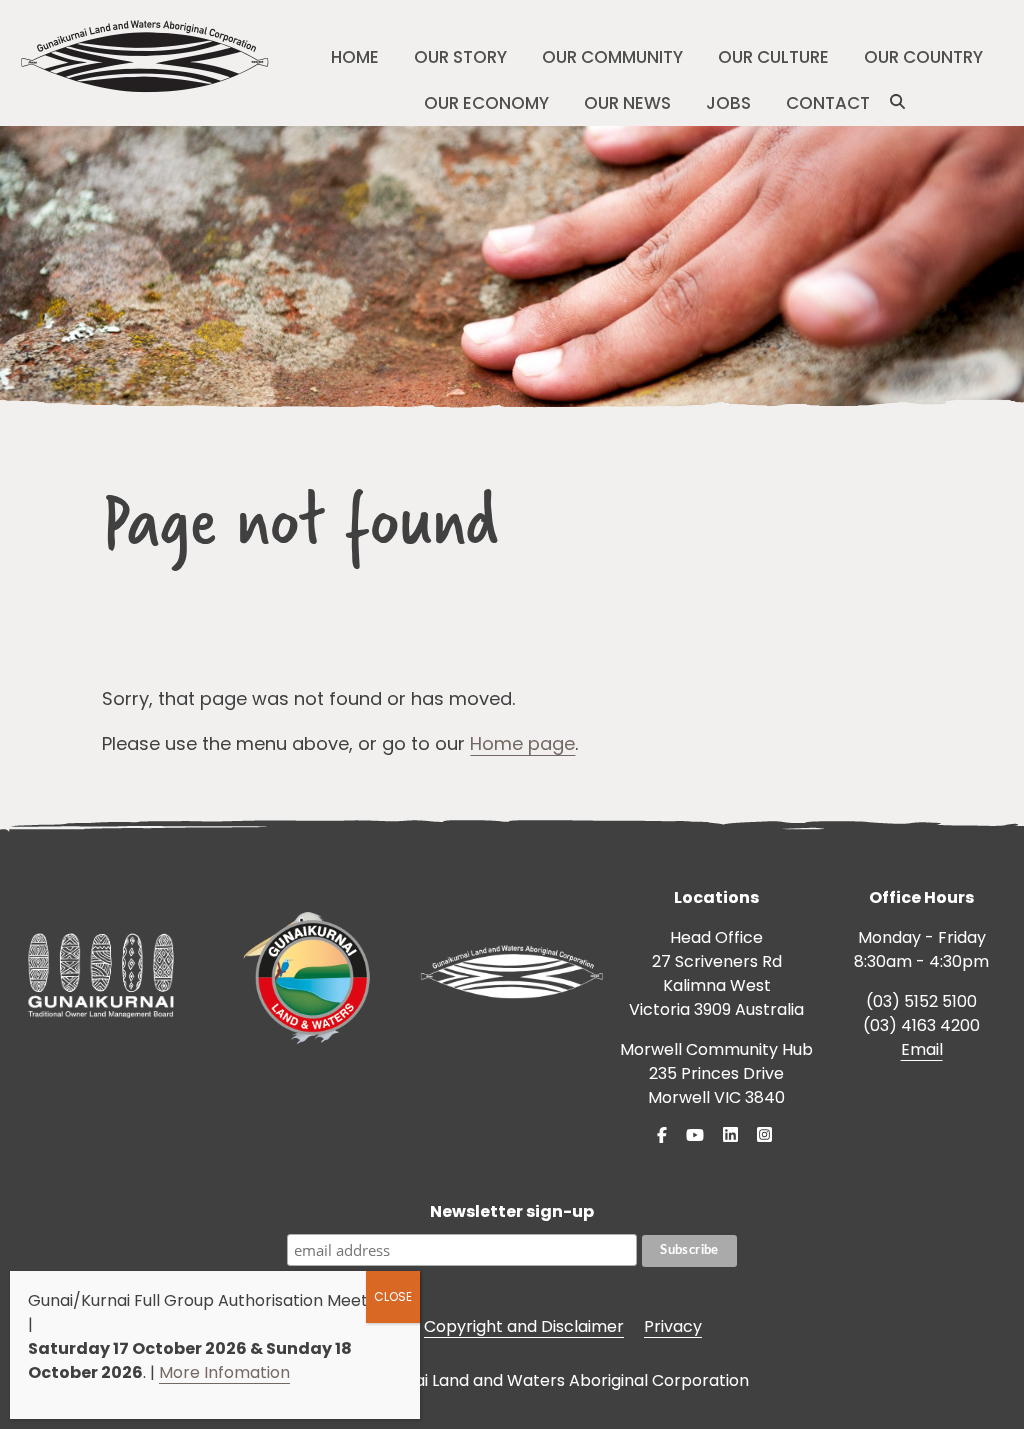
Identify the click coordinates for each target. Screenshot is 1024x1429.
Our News (627, 103)
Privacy (673, 1326)
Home (355, 57)
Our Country (923, 57)
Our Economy (486, 103)
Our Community (612, 57)
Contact (828, 103)
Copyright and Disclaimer (524, 1326)
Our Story (460, 57)
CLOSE (393, 1296)
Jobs (728, 103)
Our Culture (773, 57)
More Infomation (224, 1372)
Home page (522, 743)
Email (922, 1049)
